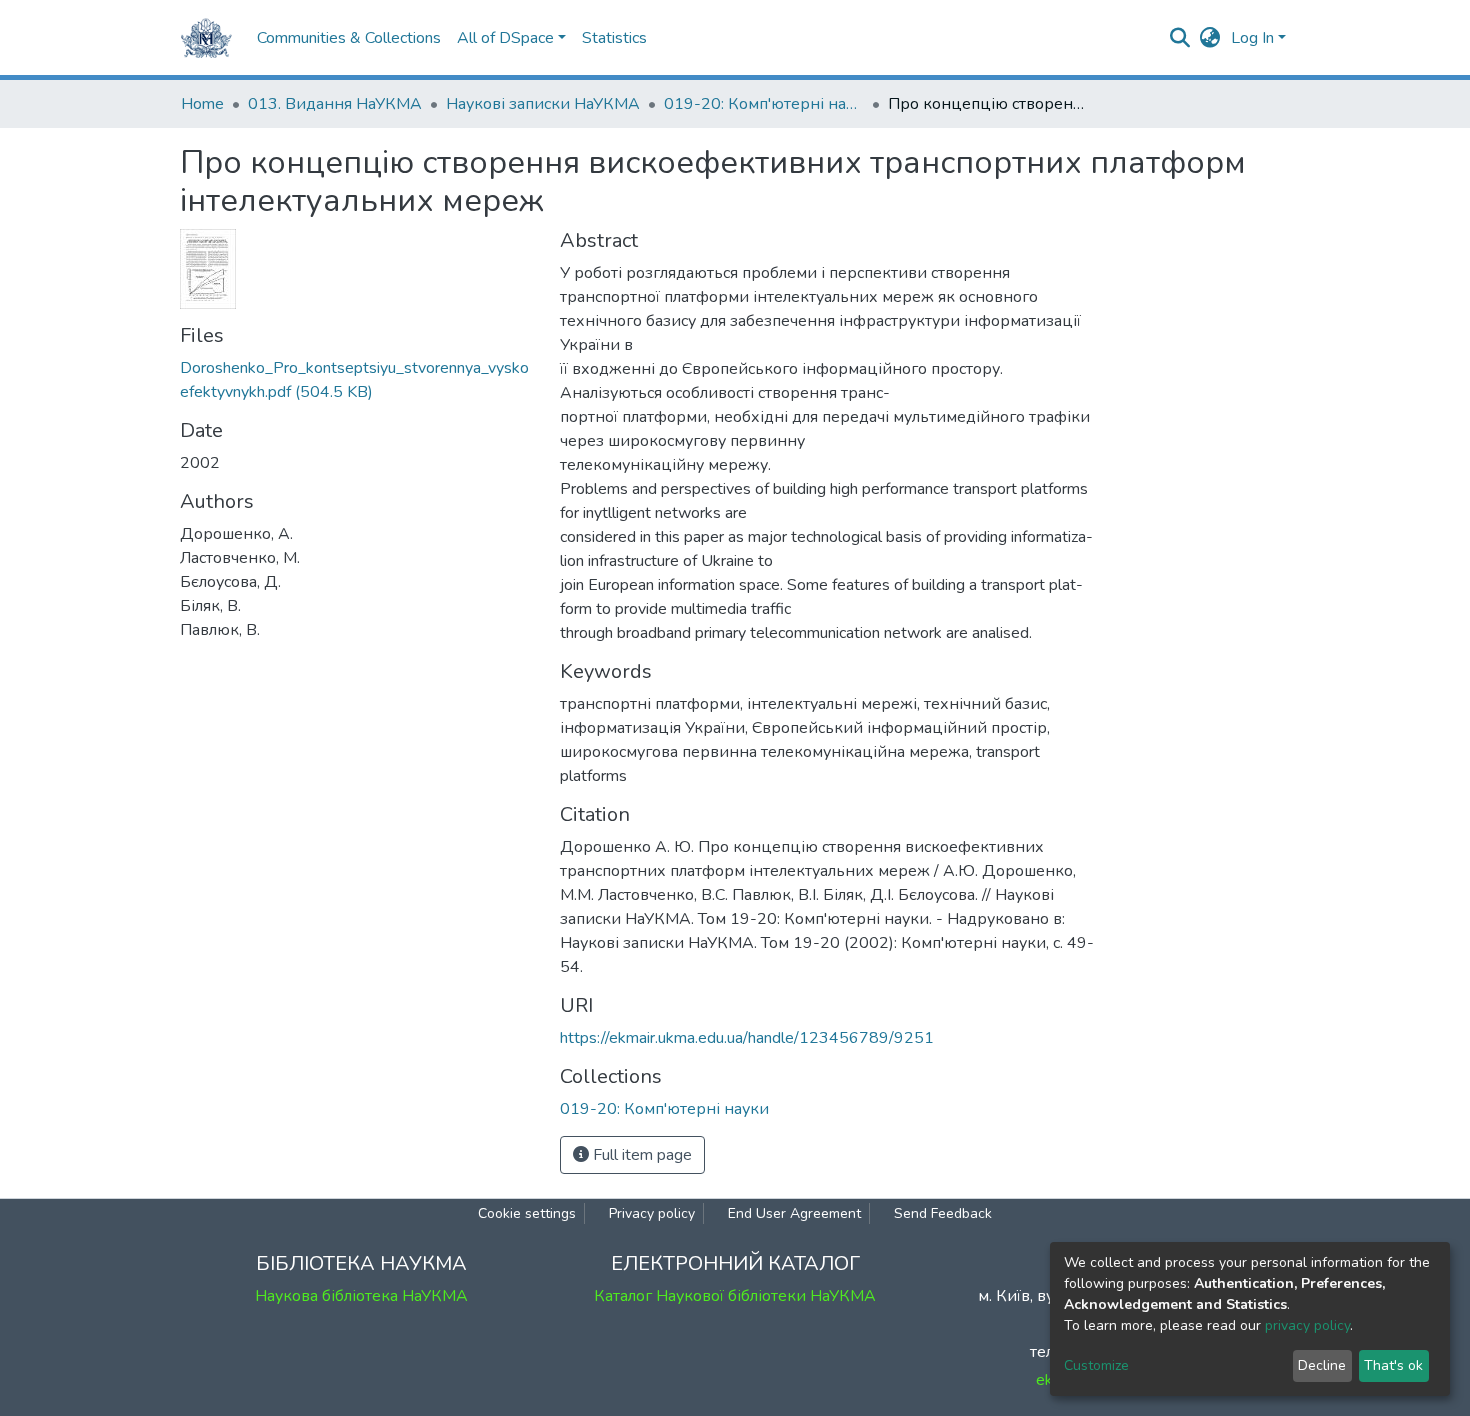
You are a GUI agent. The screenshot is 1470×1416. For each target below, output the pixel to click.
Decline (1322, 1365)
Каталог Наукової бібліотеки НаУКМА (735, 1296)
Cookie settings (527, 1213)
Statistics (614, 38)
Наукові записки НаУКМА (543, 104)
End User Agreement (794, 1213)
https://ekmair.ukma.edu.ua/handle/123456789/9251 (747, 1038)
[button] (1210, 38)
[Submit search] (1180, 38)
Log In (1252, 38)
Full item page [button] (640, 1155)
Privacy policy (652, 1213)
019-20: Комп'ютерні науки (764, 104)
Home (202, 104)
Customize (1096, 1365)
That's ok (1393, 1365)
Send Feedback (943, 1213)
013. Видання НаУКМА (335, 104)
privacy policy (1307, 1325)
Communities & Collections (349, 38)
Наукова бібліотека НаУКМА (361, 1296)
